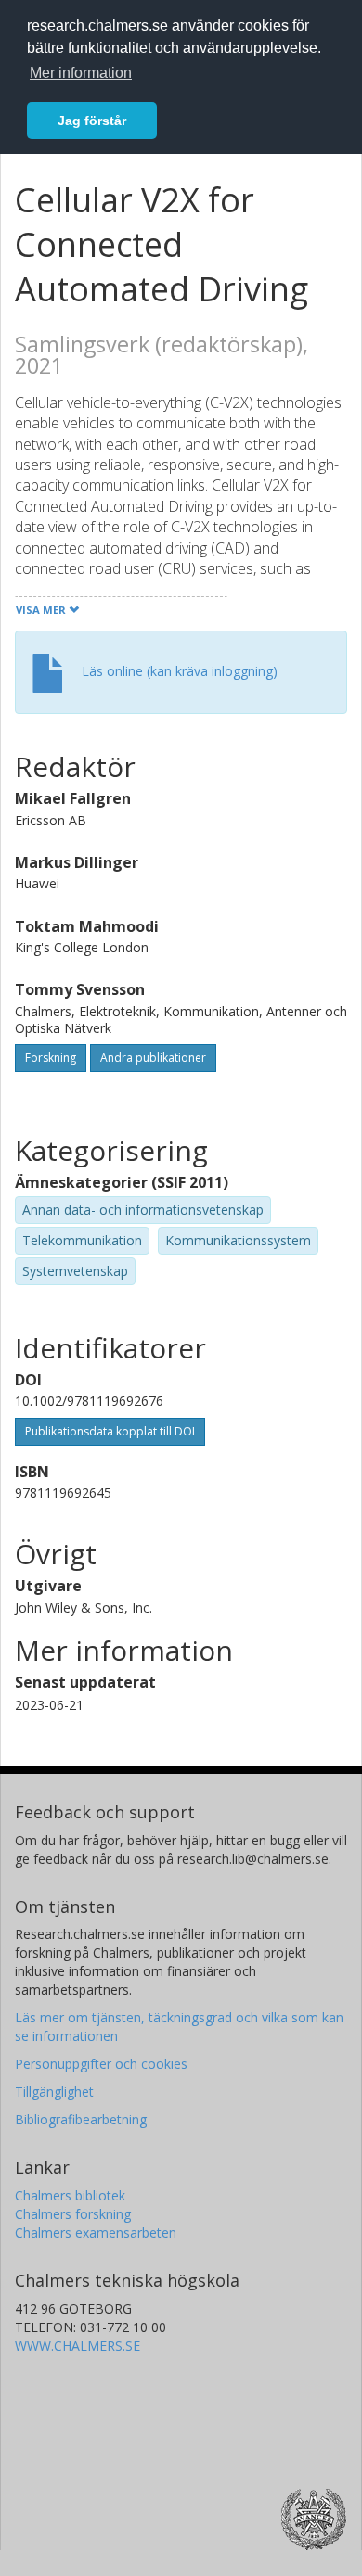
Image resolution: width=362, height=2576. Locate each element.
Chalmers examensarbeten (96, 2232)
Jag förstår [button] (92, 121)
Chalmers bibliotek (70, 2195)
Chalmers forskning (73, 2214)
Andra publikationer (153, 1058)
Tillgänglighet (54, 2091)
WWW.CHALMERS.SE (78, 2346)
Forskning (51, 1058)
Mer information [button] (81, 73)
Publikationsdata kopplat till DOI (110, 1431)
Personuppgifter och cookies (101, 2064)
